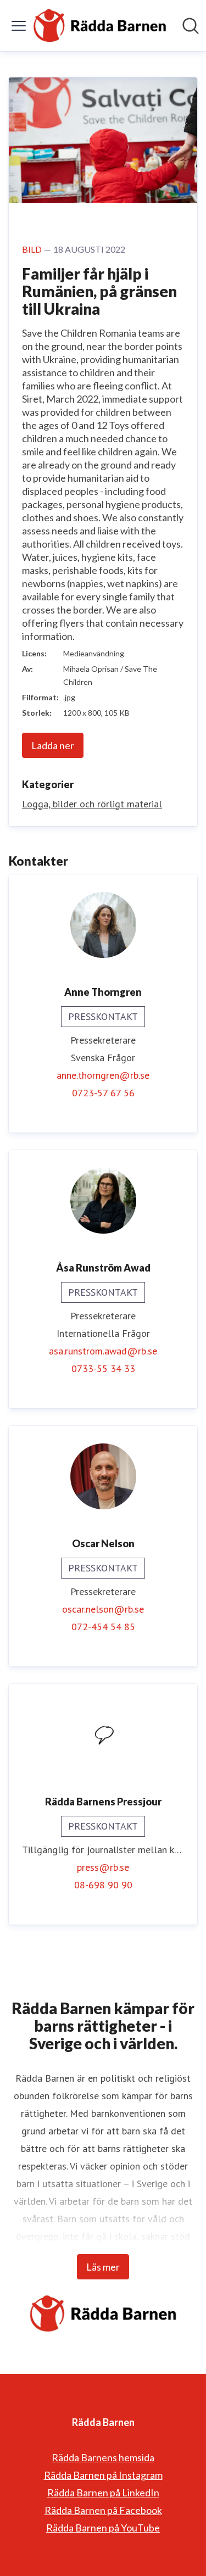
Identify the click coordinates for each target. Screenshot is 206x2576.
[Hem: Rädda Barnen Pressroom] (100, 26)
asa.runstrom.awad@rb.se (103, 1351)
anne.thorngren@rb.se (103, 1075)
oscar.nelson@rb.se (103, 1609)
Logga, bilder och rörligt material (92, 804)
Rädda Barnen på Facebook (103, 2510)
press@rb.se (103, 1867)
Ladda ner (53, 745)
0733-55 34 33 (103, 1368)
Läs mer (103, 2267)
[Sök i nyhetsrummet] (191, 26)
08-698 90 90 (103, 1885)
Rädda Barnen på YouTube (103, 2528)
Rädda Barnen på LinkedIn (103, 2493)
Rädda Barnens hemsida (103, 2457)
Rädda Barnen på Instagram (103, 2475)
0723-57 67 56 (103, 1093)
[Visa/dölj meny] (19, 26)
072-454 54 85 (103, 1627)
